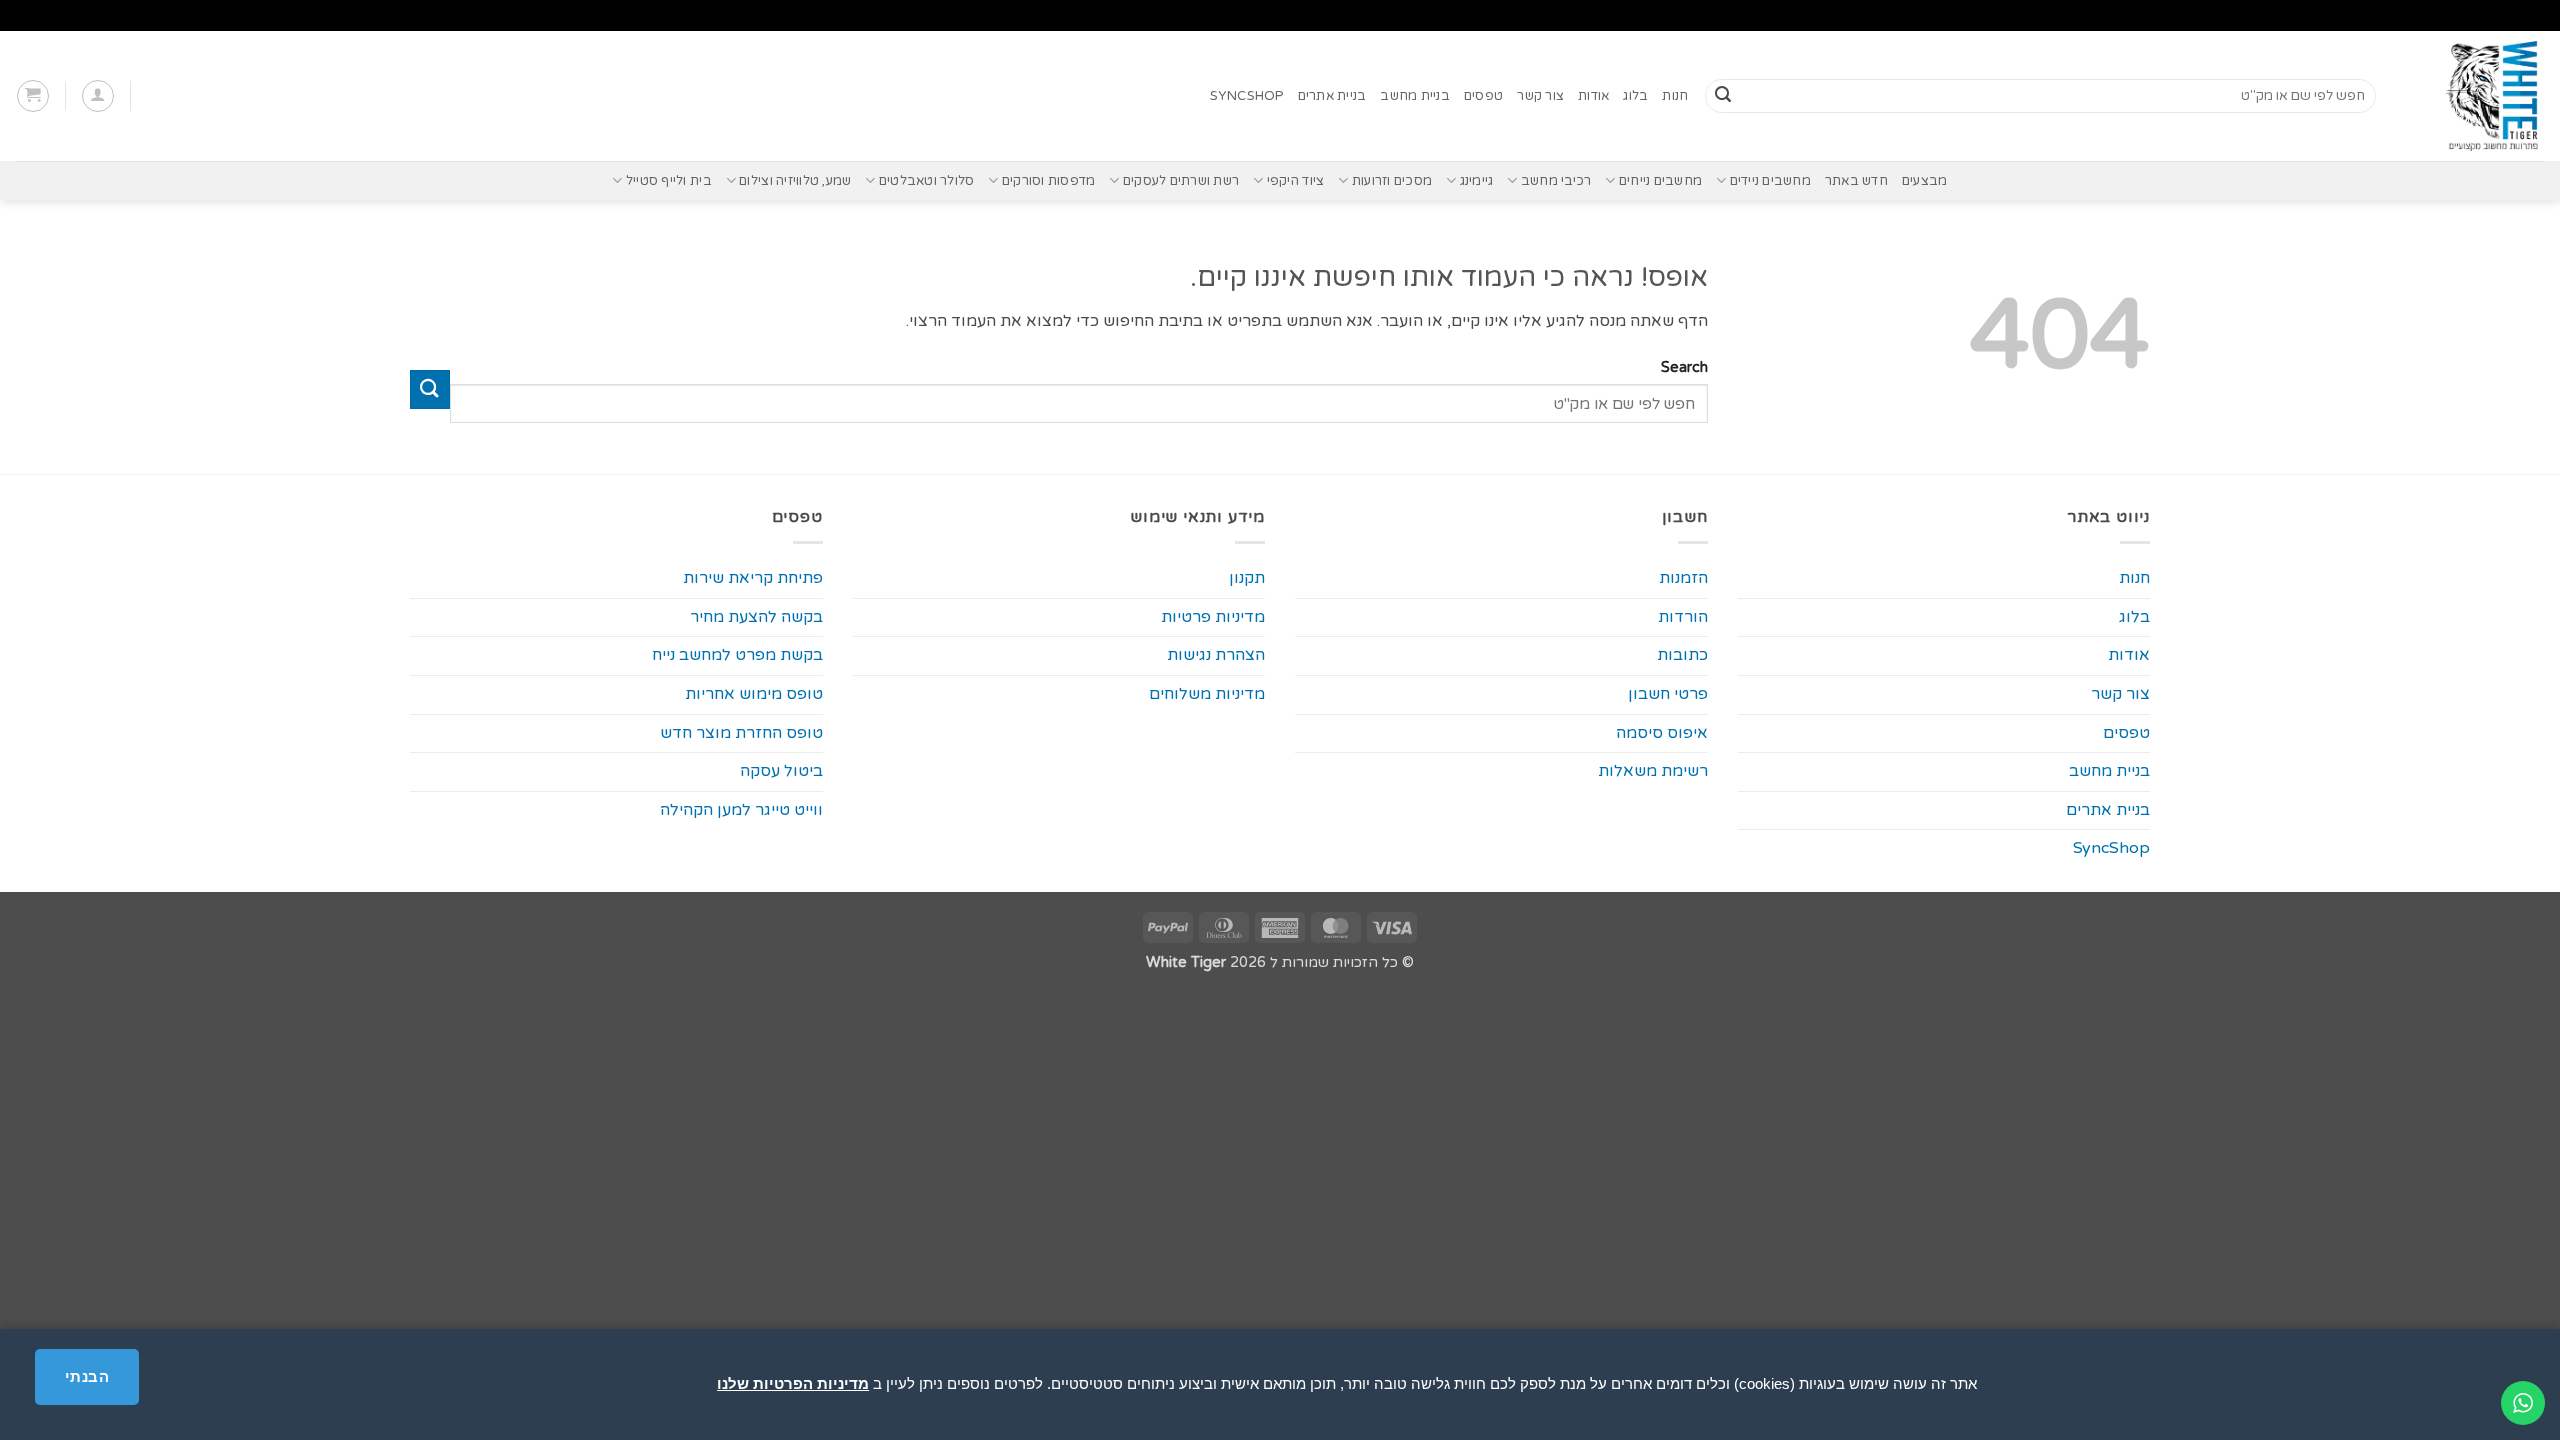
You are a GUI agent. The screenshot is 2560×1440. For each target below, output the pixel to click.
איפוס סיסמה (1662, 733)
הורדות (1683, 617)
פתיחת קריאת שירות (753, 578)
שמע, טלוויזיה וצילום (795, 181)
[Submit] (1723, 96)
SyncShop (1247, 96)
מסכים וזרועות (1392, 181)
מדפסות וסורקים (1048, 181)
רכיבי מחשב (1556, 181)
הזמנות (1683, 578)
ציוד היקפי (1295, 181)
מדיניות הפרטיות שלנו (793, 1383)
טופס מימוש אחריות (754, 694)
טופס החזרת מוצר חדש (741, 733)
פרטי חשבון (1668, 694)
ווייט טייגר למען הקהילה (741, 810)
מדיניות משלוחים (1207, 694)
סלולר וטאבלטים (926, 181)
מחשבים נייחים (1660, 181)
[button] (98, 96)
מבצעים (1925, 181)
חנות (1675, 96)
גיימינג (1476, 181)
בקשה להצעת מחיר (756, 617)
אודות (1593, 96)
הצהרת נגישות (1216, 655)
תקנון (1247, 578)
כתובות (1682, 655)
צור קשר (1540, 96)
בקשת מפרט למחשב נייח (737, 655)
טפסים (1483, 96)
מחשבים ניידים (1770, 181)
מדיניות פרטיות (1213, 617)
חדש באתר (1856, 181)
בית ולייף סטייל (668, 181)
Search (1684, 367)
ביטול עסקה (781, 771)
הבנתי (87, 1376)
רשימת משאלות (1653, 771)
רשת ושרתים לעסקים (1181, 181)
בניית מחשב (1415, 96)
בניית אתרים (1332, 96)
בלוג (1635, 96)
